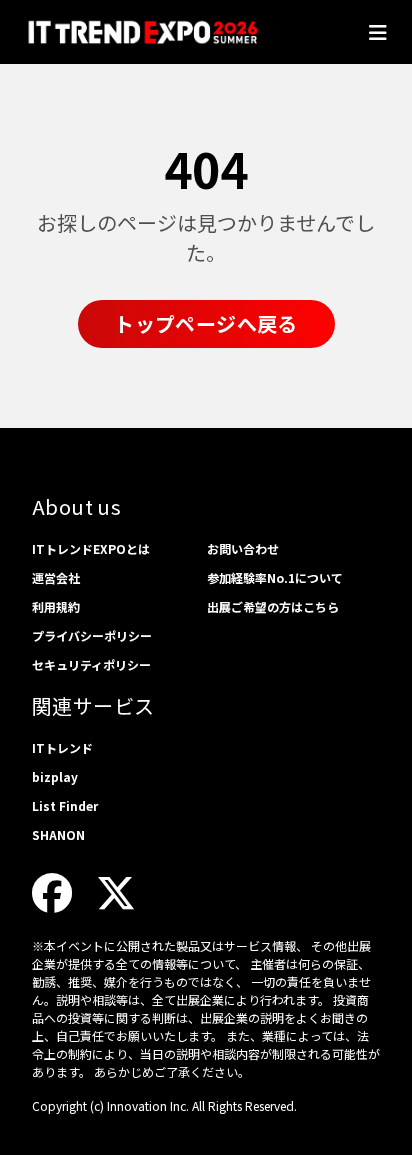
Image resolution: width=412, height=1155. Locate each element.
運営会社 (56, 577)
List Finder (65, 805)
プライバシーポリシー (92, 635)
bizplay (55, 776)
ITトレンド (62, 747)
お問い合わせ (243, 548)
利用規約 (56, 606)
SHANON (58, 834)
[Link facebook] (52, 891)
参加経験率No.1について (275, 577)
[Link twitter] (116, 891)
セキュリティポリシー (91, 664)
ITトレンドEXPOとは (91, 548)
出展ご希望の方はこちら (273, 606)
